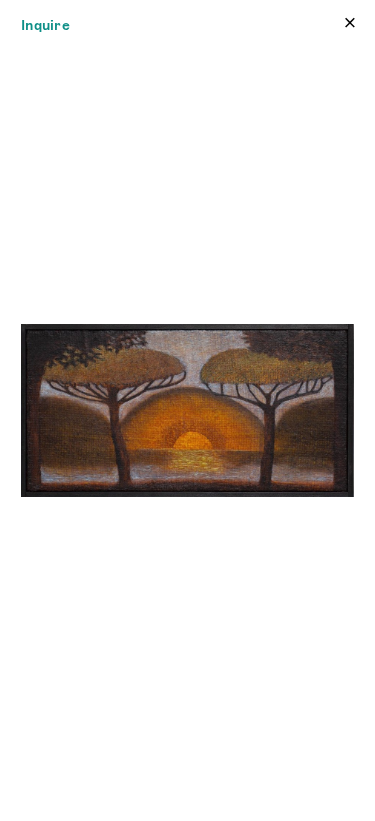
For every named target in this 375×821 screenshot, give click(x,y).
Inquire (45, 25)
